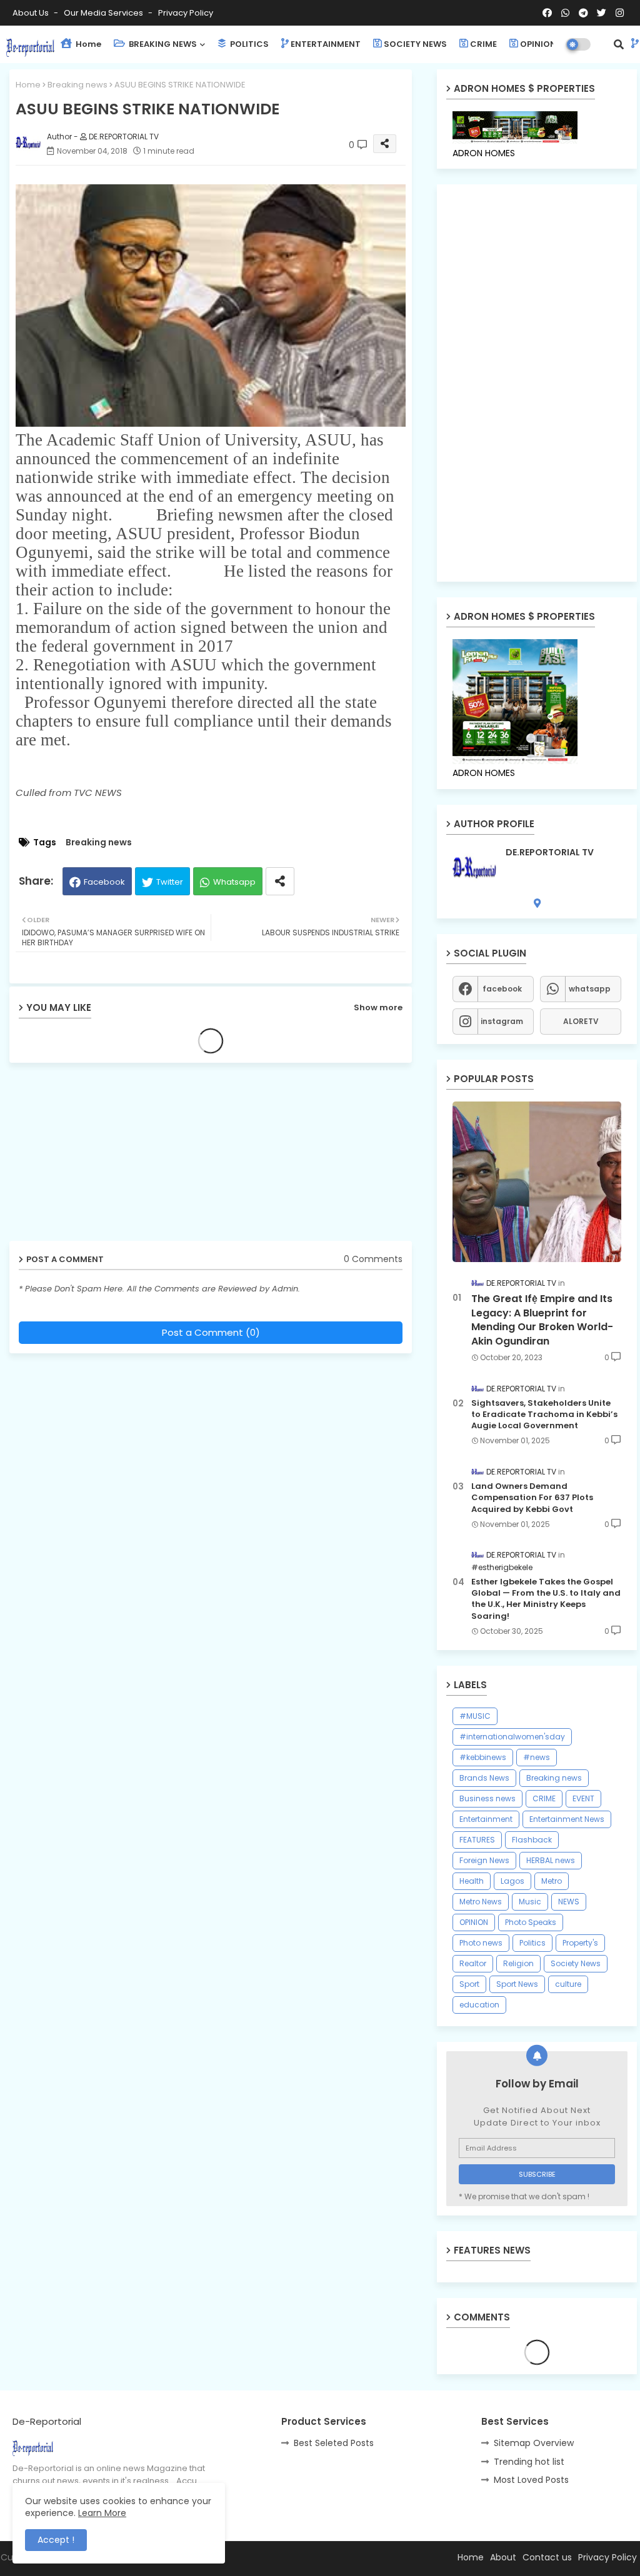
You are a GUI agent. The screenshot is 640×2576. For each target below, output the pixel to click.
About (503, 2557)
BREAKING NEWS (162, 44)
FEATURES (477, 1840)
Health (472, 1881)
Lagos (512, 1881)
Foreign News (484, 1860)
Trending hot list (529, 2462)
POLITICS (248, 44)
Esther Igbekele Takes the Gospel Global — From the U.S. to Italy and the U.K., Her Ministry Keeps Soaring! (546, 1599)
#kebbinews (483, 1757)
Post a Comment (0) (211, 1332)
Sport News (517, 1984)
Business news (487, 1798)
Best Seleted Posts (334, 2443)
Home (87, 44)
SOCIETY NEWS (415, 44)
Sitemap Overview (534, 2443)
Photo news (481, 1943)
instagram (502, 1021)
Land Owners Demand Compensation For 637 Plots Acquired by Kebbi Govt (532, 1498)
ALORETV (581, 1021)
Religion (518, 1963)
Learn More (102, 2513)
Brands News (484, 1778)
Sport (469, 1984)
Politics (532, 1943)
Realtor (473, 1963)
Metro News (481, 1902)
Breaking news (77, 85)
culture (568, 1984)
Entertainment (486, 1819)
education (479, 2005)
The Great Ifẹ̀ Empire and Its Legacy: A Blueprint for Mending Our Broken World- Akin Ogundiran (542, 1320)
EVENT (583, 1798)
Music (530, 1902)
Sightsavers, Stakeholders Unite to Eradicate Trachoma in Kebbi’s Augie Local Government (544, 1415)
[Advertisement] (106, 1156)
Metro (552, 1881)
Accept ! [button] (56, 2540)
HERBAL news (551, 1860)
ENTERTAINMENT (326, 44)
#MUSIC (475, 1716)
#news (537, 1757)
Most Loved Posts (531, 2480)
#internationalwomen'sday (512, 1737)
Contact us (547, 2557)
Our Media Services (104, 13)
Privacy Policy (186, 13)
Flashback (532, 1840)
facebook (502, 989)
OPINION (538, 44)
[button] (619, 44)
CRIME (483, 44)
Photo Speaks (531, 1922)
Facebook (104, 882)
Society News (576, 1963)
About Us (32, 13)
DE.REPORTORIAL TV (550, 853)
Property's (580, 1943)
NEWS (569, 1902)
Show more (378, 1007)
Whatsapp (234, 882)
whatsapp (590, 989)
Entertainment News (567, 1819)
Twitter (170, 882)
